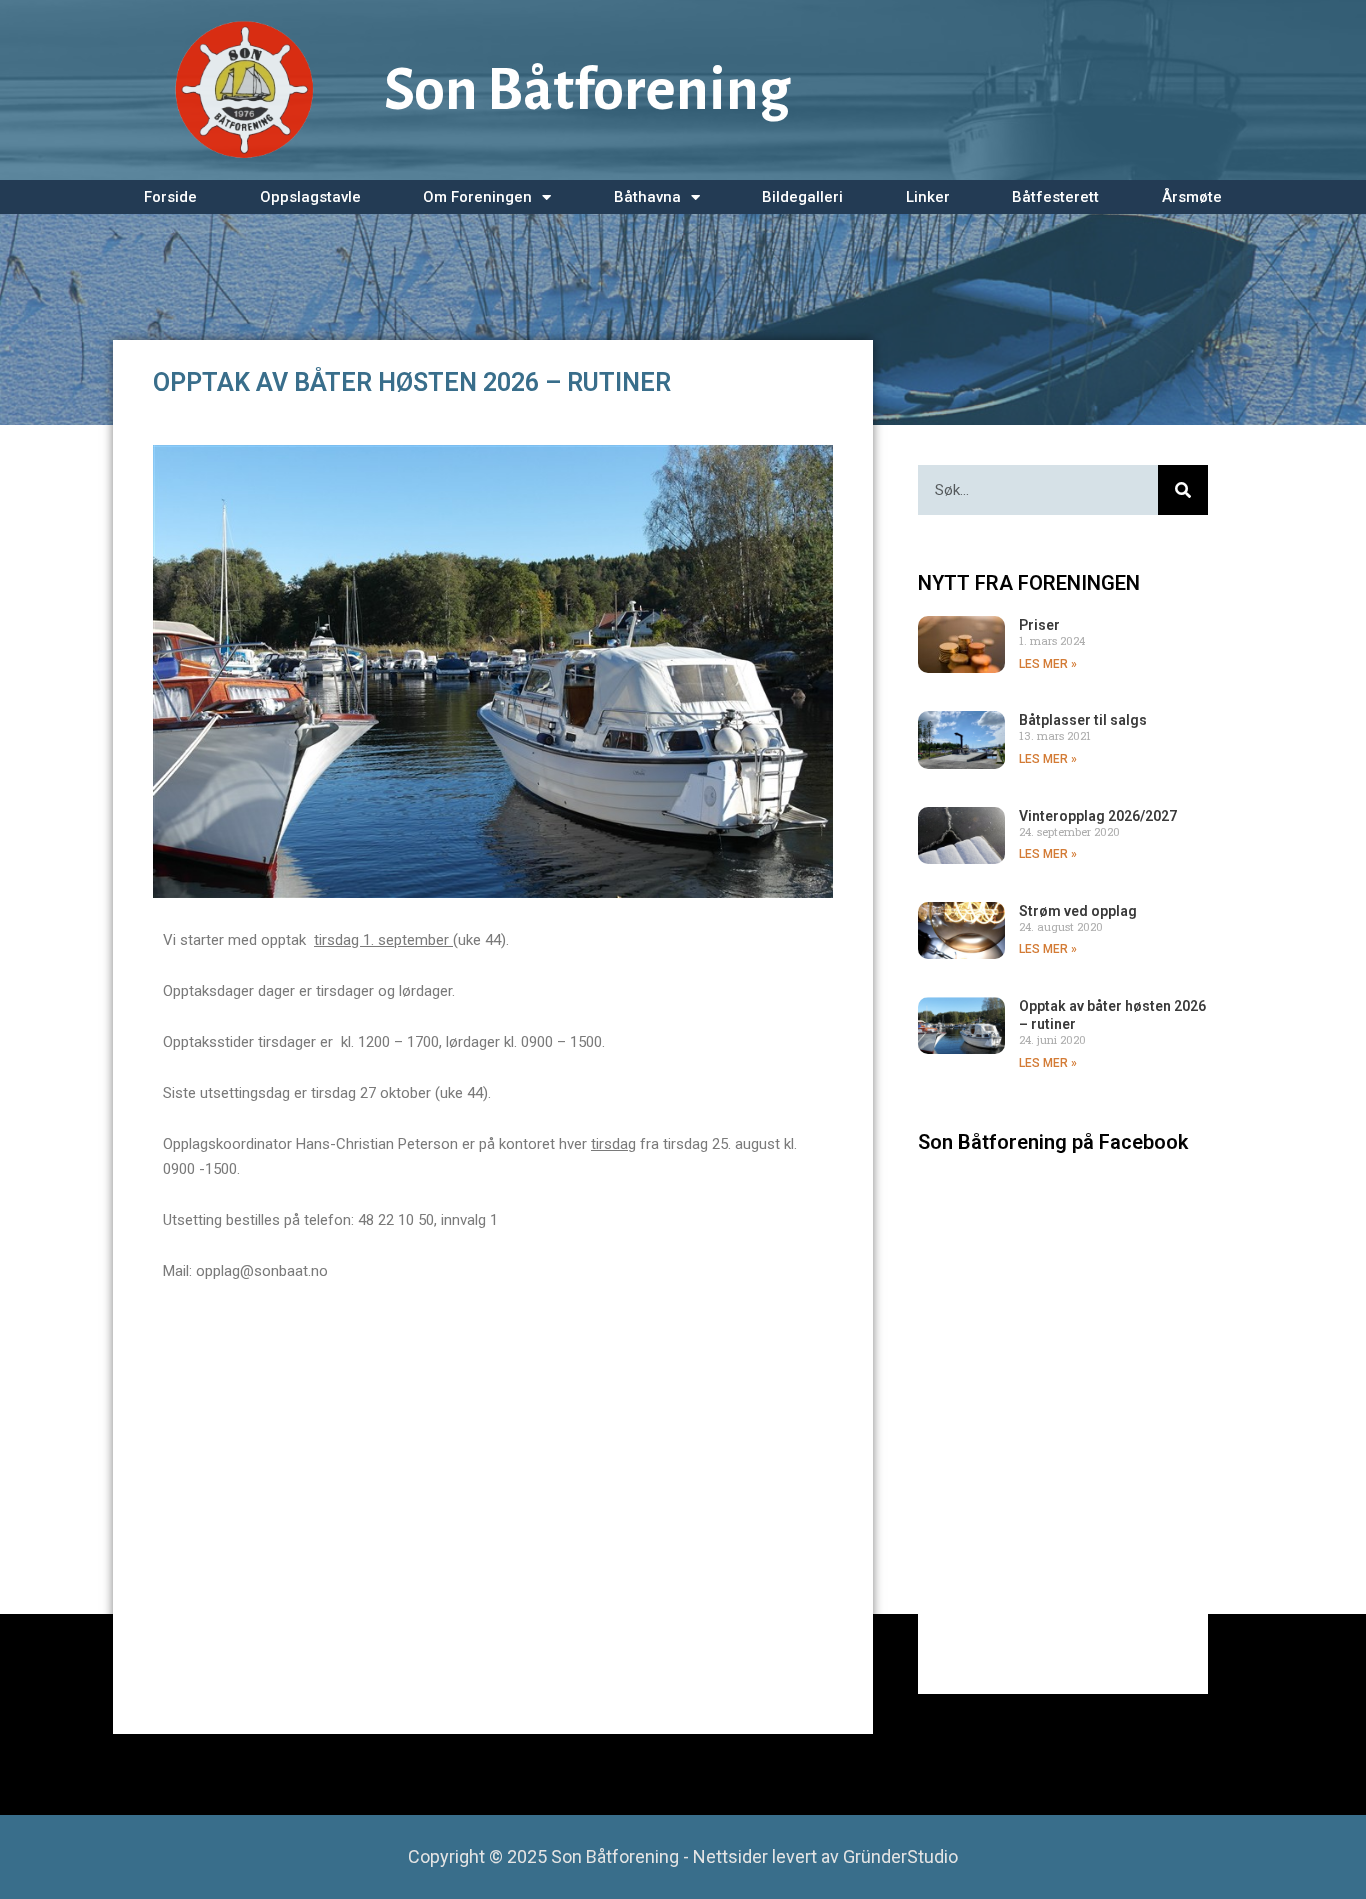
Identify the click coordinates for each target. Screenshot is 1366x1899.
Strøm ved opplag (1078, 911)
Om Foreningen (477, 197)
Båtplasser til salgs (1083, 720)
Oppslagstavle (310, 197)
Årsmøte (1192, 197)
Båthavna (647, 197)
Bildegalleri (802, 197)
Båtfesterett (1055, 197)
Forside (170, 197)
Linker (928, 197)
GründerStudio (900, 1856)
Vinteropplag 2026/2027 (1098, 816)
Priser (1039, 625)
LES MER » (1048, 664)
